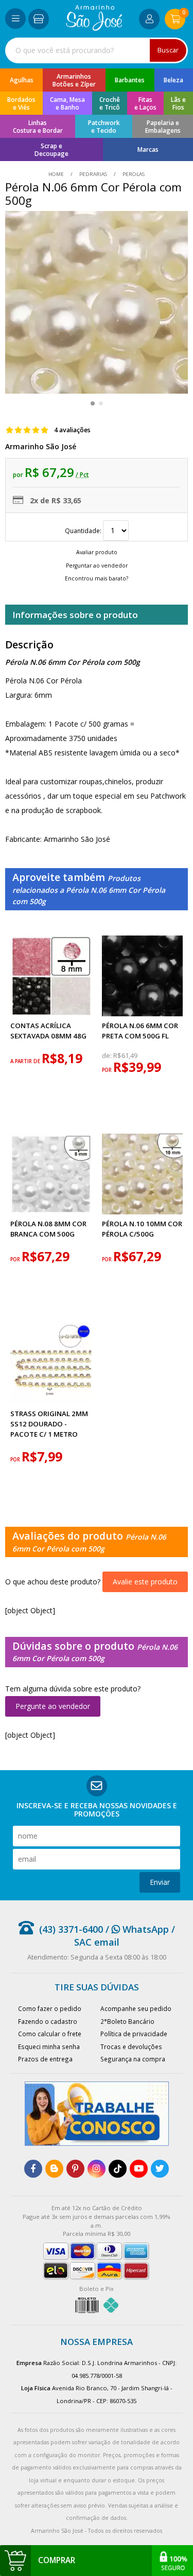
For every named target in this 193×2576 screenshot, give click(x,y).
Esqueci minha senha (49, 2046)
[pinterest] (75, 2169)
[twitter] (160, 2169)
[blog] (54, 2169)
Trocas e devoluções (131, 2046)
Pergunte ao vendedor (53, 1706)
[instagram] (97, 2169)
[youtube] (139, 2169)
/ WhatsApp (136, 1929)
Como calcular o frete (50, 2034)
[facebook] (33, 2169)
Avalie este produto (145, 1582)
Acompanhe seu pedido (136, 2008)
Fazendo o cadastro (48, 2021)
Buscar (168, 50)
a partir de (26, 1061)
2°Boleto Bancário (127, 2021)
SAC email (97, 1942)
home (57, 174)
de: (108, 1056)
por (108, 1070)
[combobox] (97, 50)
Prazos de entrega (45, 2059)
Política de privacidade (134, 2034)
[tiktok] (118, 2169)
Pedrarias (93, 174)
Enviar (160, 1882)
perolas (133, 174)
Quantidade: (84, 531)
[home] (94, 28)
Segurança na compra (133, 2059)
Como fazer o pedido (50, 2008)
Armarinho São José (41, 446)
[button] (93, 403)
